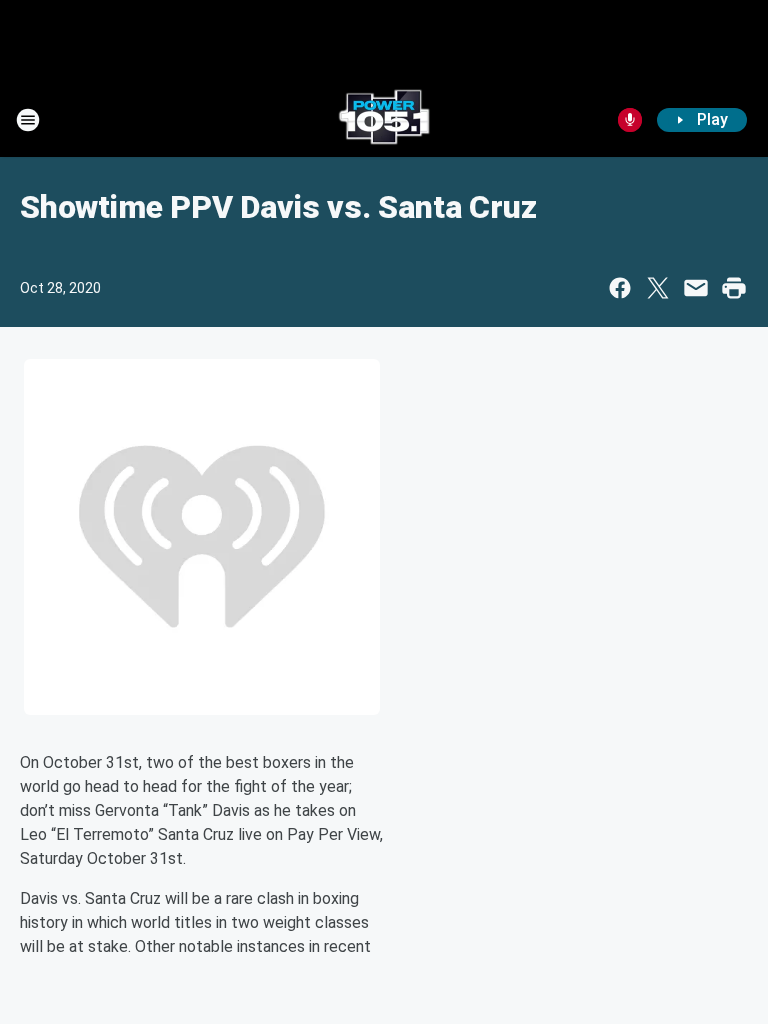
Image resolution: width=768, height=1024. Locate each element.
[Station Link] (384, 120)
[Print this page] (734, 288)
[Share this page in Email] (696, 288)
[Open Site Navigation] (28, 120)
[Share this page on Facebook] (620, 288)
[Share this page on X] (658, 288)
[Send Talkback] (630, 120)
